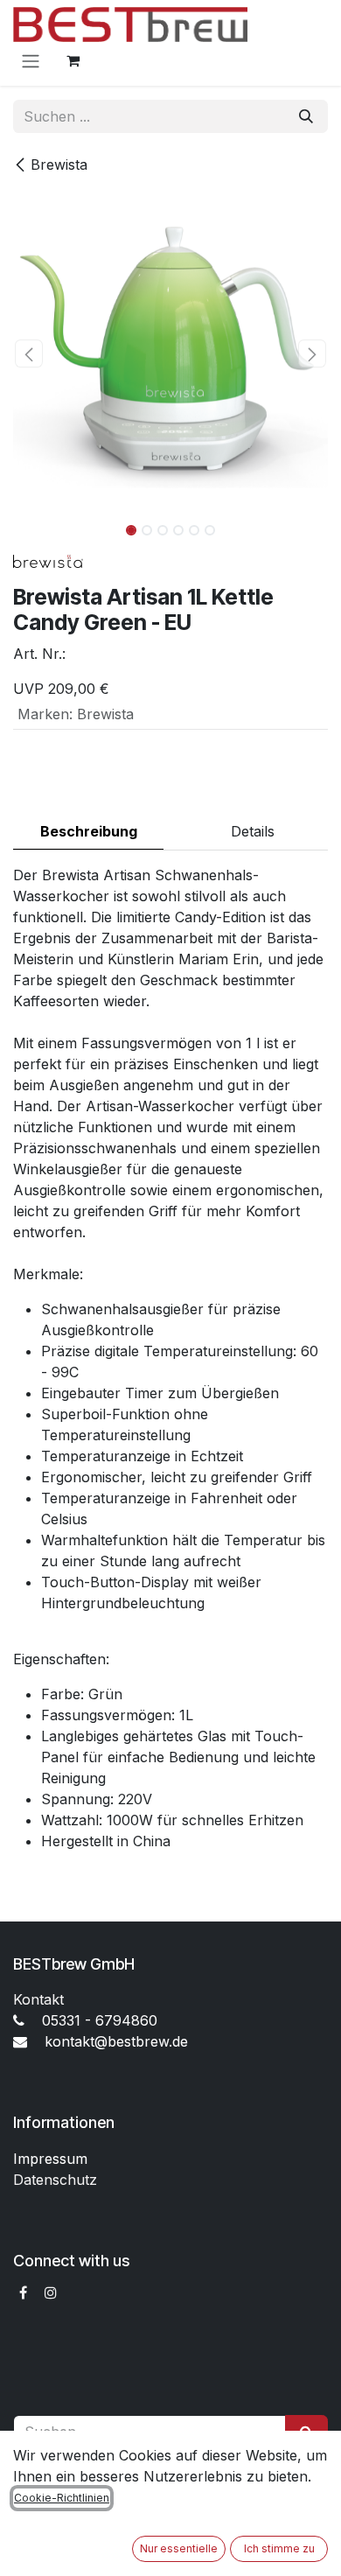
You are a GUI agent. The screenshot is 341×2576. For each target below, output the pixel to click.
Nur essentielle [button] (179, 2548)
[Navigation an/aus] (31, 60)
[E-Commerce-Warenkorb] (73, 60)
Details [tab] (253, 831)
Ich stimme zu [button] (279, 2548)
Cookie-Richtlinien (62, 2498)
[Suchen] (306, 116)
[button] (29, 353)
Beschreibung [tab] (89, 831)
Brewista (59, 164)
